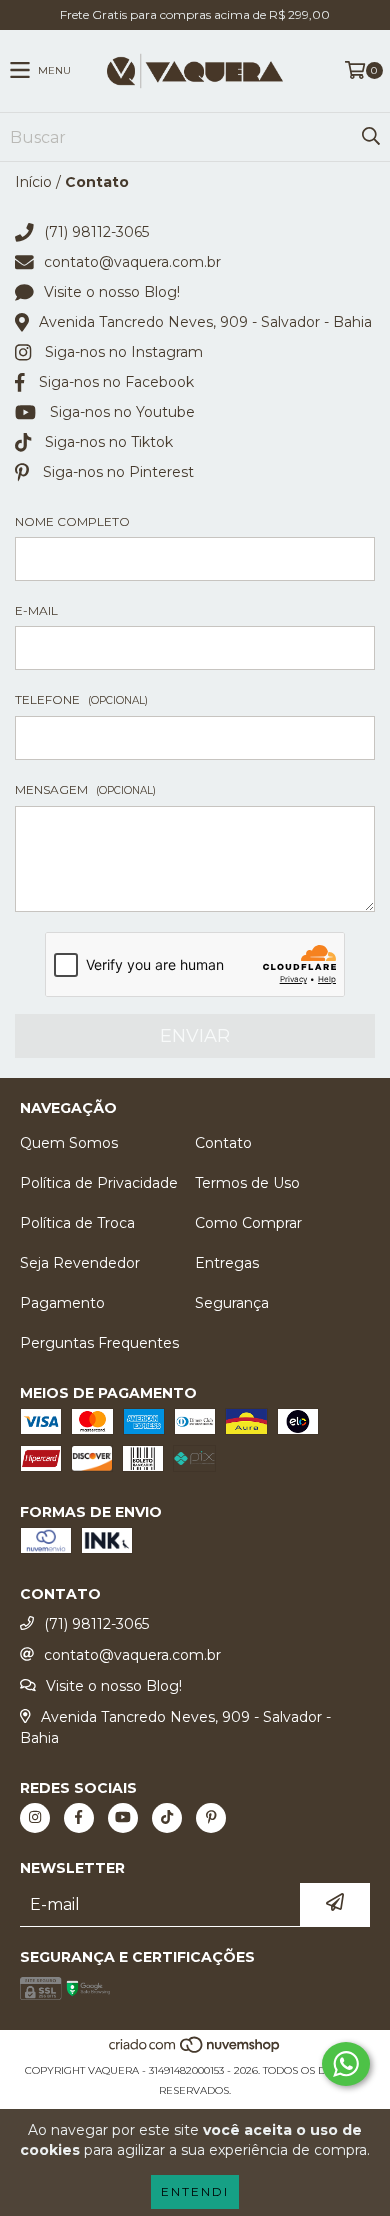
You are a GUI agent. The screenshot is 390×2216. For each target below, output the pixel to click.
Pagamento (62, 1303)
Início (33, 182)
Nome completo (72, 521)
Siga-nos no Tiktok (109, 442)
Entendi (195, 2191)
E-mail (36, 610)
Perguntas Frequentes (99, 1343)
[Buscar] (370, 137)
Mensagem (85, 789)
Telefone (81, 699)
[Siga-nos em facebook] (79, 1818)
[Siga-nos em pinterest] (211, 1818)
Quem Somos (69, 1143)
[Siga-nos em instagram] (35, 1818)
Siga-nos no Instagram (124, 352)
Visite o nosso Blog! (112, 292)
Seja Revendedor (80, 1263)
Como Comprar (248, 1223)
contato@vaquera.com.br (132, 262)
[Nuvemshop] (195, 2050)
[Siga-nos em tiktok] (167, 1818)
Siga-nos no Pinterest (118, 472)
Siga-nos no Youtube (122, 412)
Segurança (232, 1303)
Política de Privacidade (99, 1183)
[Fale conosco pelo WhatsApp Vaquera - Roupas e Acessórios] (346, 2064)
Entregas (227, 1263)
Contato (223, 1143)
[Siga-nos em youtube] (123, 1818)
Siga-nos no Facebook (116, 382)
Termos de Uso (247, 1183)
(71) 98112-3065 (96, 232)
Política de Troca (77, 1223)
